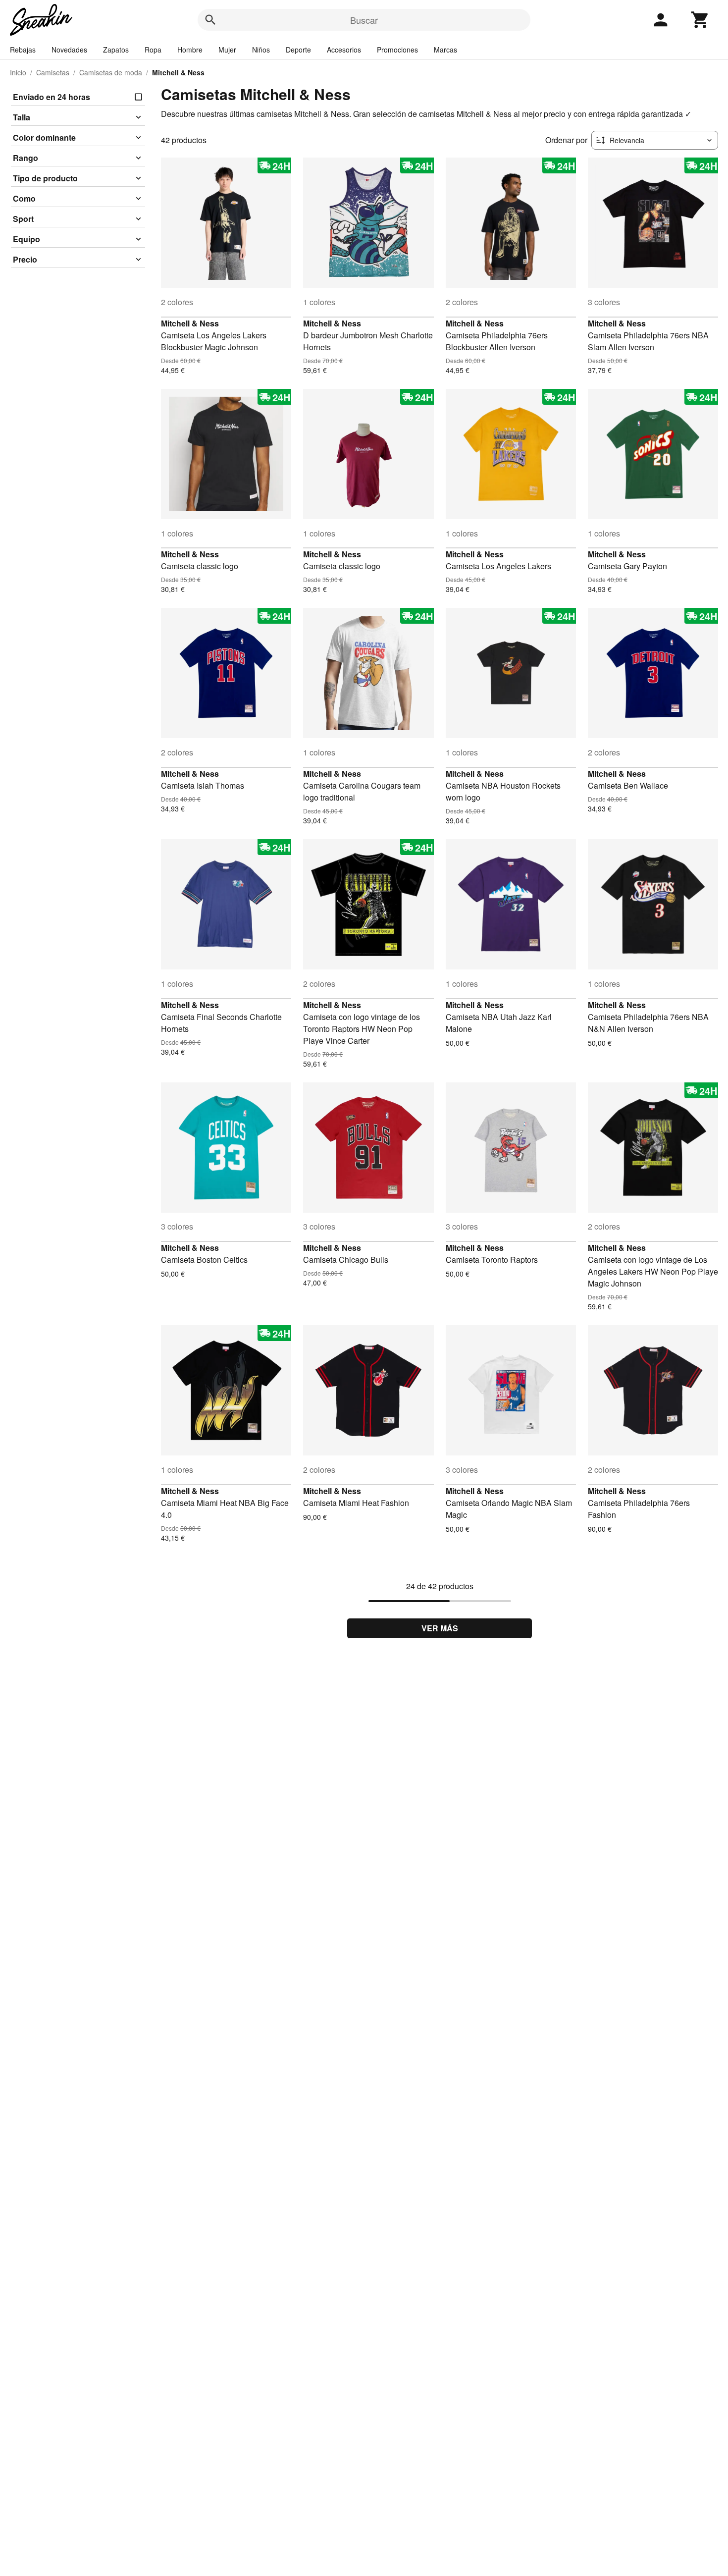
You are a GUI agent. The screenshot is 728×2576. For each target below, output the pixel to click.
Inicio (18, 72)
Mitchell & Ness (190, 323)
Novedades (69, 50)
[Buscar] (210, 20)
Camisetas (53, 72)
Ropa (153, 50)
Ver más (440, 1628)
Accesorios (344, 50)
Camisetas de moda (111, 72)
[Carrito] (700, 20)
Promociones (397, 50)
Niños (261, 50)
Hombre (190, 50)
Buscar (364, 20)
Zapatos (116, 50)
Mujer (227, 50)
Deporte (298, 50)
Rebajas (23, 50)
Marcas (445, 50)
